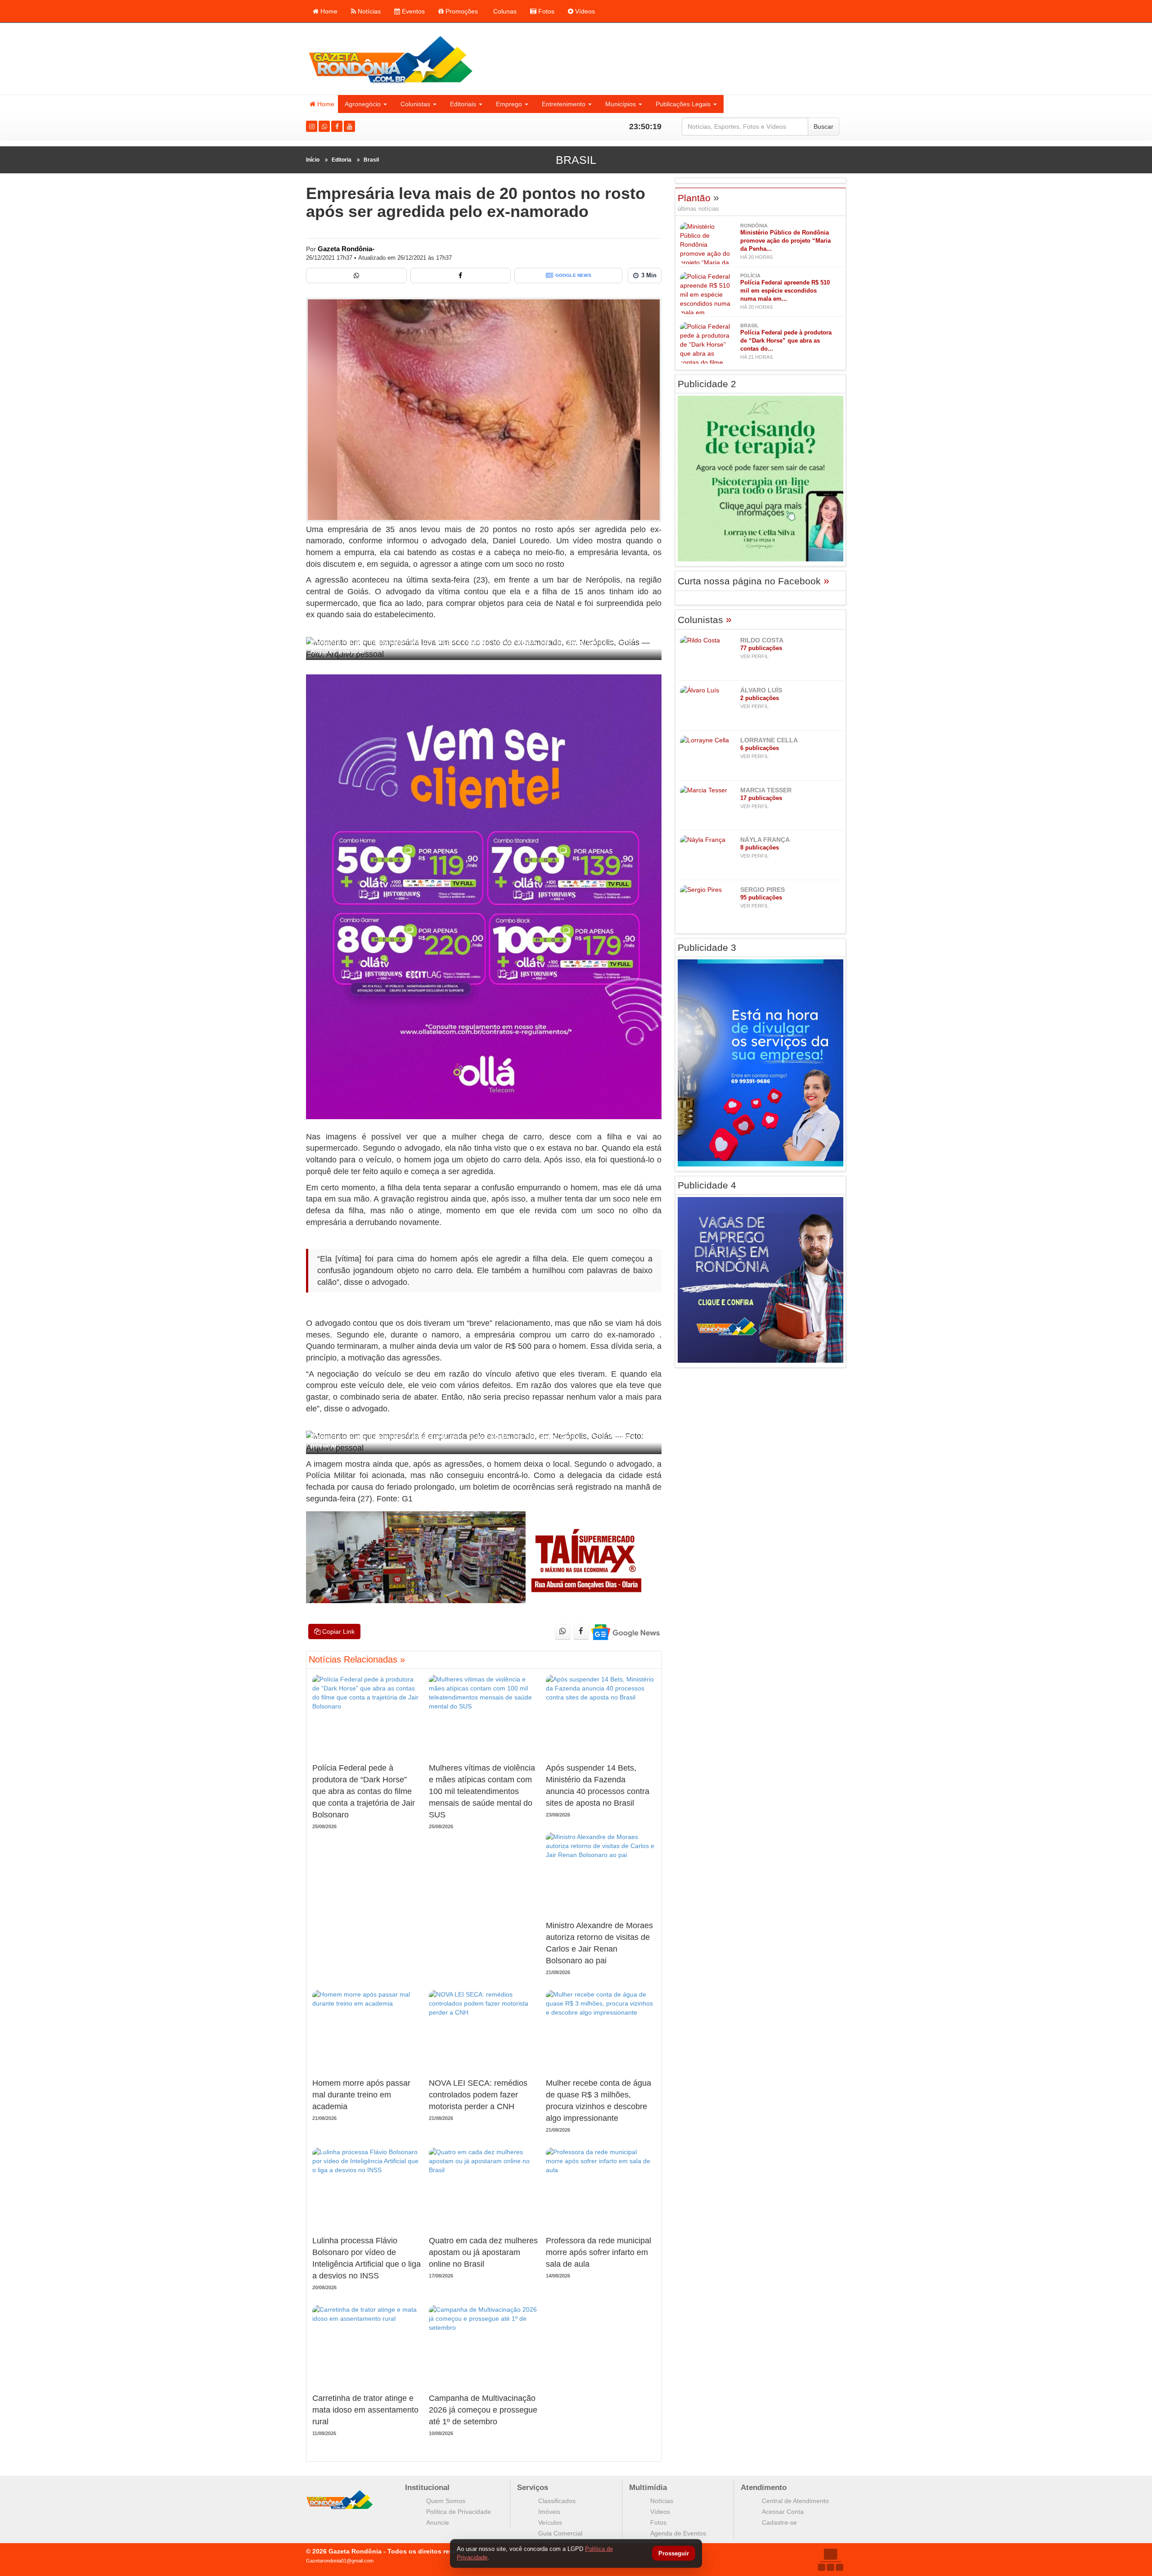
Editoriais (463, 104)
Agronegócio (363, 104)
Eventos (412, 11)
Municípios (621, 104)
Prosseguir (674, 2554)
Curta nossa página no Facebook (754, 581)
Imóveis (549, 2512)
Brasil (371, 160)
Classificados (557, 2501)
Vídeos (584, 11)
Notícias (368, 11)
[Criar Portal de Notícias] (830, 2560)
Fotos (545, 11)
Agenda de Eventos (678, 2533)
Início (313, 160)
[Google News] (625, 1632)
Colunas (504, 11)
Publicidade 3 (707, 947)
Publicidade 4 (707, 1185)
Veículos (550, 2522)
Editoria (342, 160)
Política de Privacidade (459, 2512)
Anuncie (438, 2522)
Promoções (461, 11)
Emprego (509, 104)
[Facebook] (337, 126)
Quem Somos (446, 2501)
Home (328, 11)
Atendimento (764, 2488)
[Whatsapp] (324, 126)
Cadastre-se (779, 2522)
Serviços (533, 2488)
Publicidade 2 (707, 384)
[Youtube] (349, 126)
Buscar (823, 127)
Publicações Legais (683, 104)
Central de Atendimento (795, 2501)
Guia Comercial (560, 2533)
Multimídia (648, 2488)
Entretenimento (564, 104)
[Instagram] (312, 126)
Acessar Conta (783, 2512)
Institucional (427, 2488)
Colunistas (415, 104)
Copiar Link (337, 1631)
